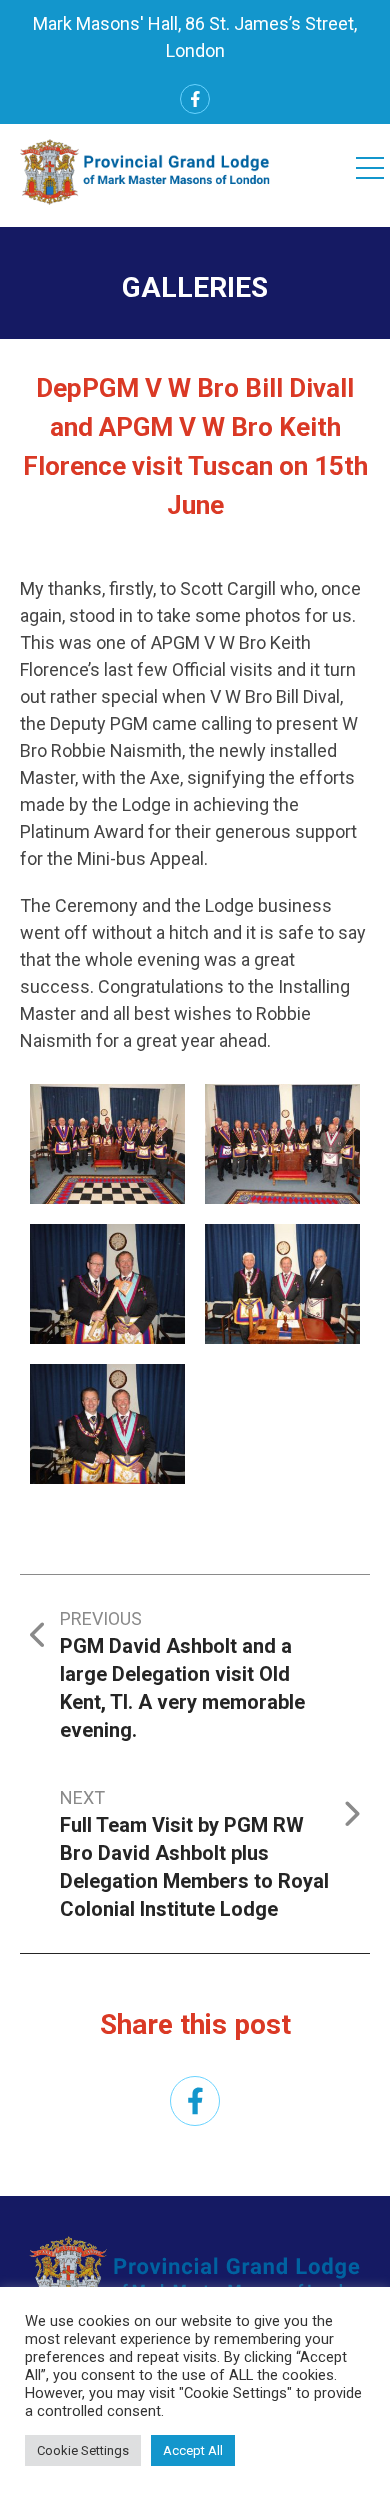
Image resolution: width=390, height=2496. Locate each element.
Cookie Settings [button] (83, 2450)
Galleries (195, 287)
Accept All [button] (193, 2450)
